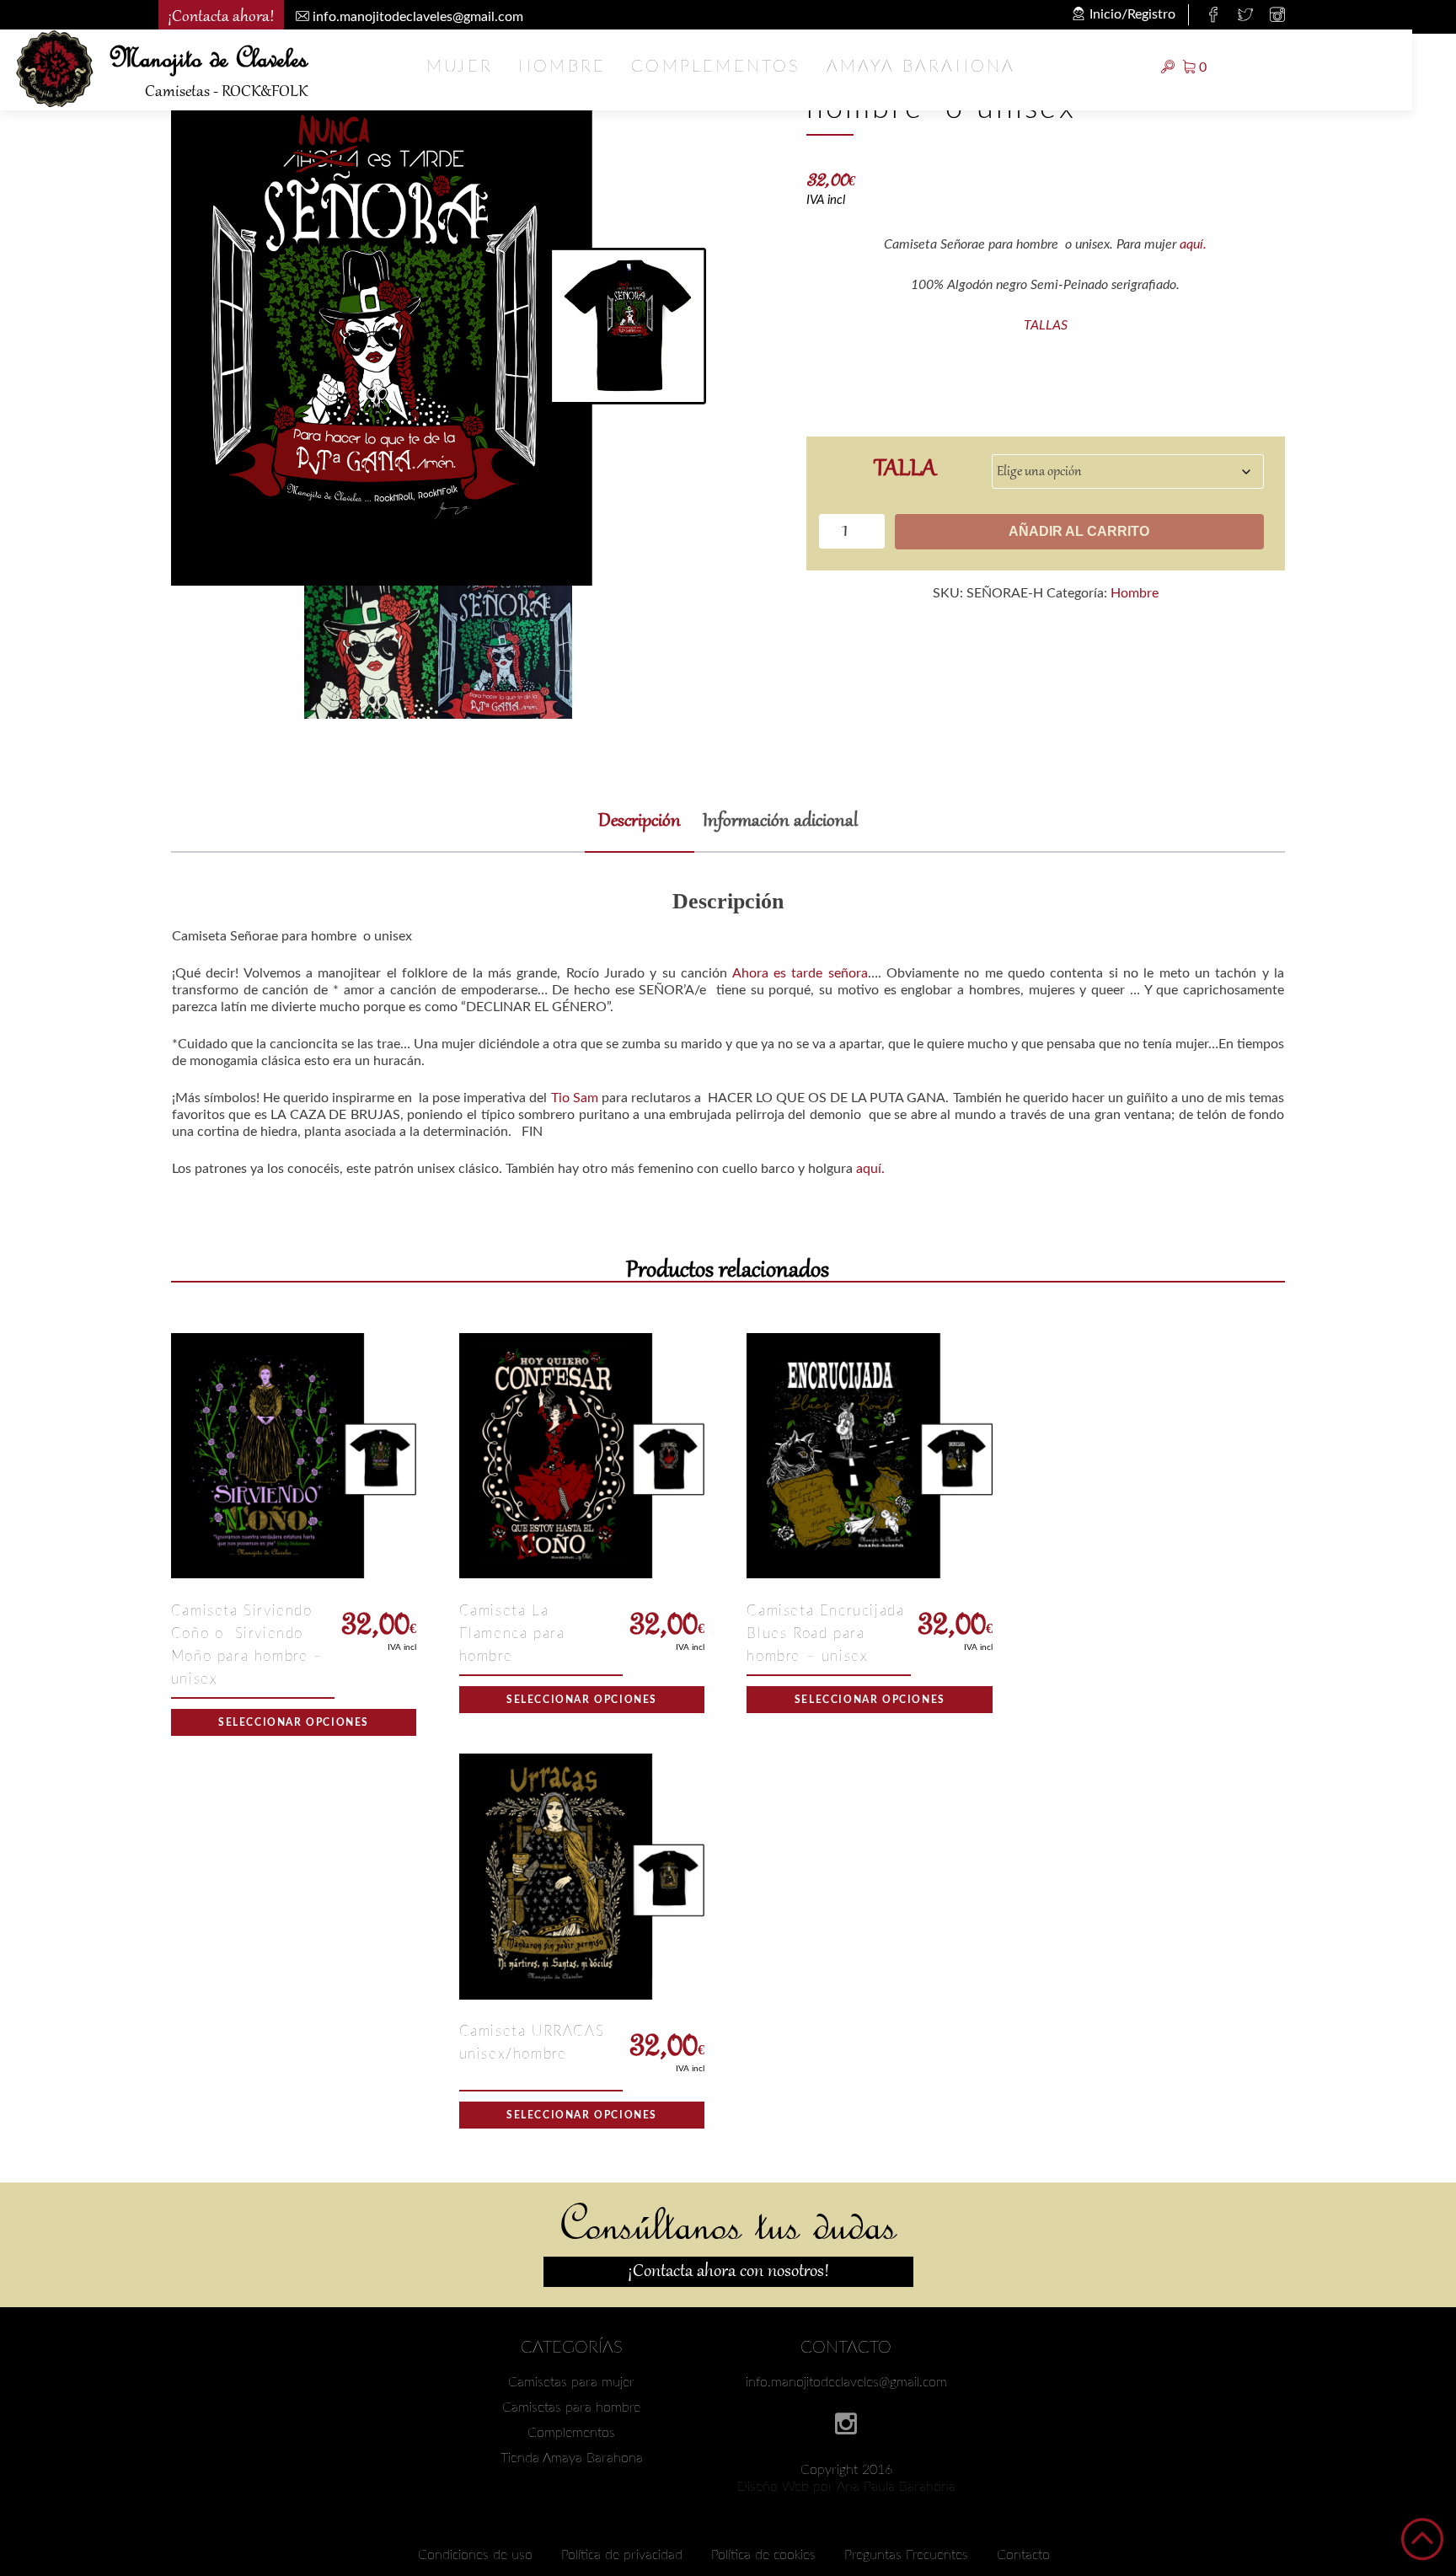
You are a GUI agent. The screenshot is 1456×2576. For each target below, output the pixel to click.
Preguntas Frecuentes (906, 2555)
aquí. (1193, 244)
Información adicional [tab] (780, 822)
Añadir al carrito (1079, 531)
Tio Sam (575, 1098)
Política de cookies (763, 2555)
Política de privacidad (622, 2555)
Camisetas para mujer (571, 2382)
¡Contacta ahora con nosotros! (728, 2272)
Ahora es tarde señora (800, 973)
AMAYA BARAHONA (921, 67)
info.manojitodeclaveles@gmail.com (846, 2382)
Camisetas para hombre (571, 2407)
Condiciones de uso (475, 2555)
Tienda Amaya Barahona (572, 2458)
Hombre (562, 67)
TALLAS (1046, 325)
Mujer (460, 67)
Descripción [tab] (640, 822)
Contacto (1023, 2555)
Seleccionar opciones (294, 1722)
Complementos (716, 67)
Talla (905, 468)
